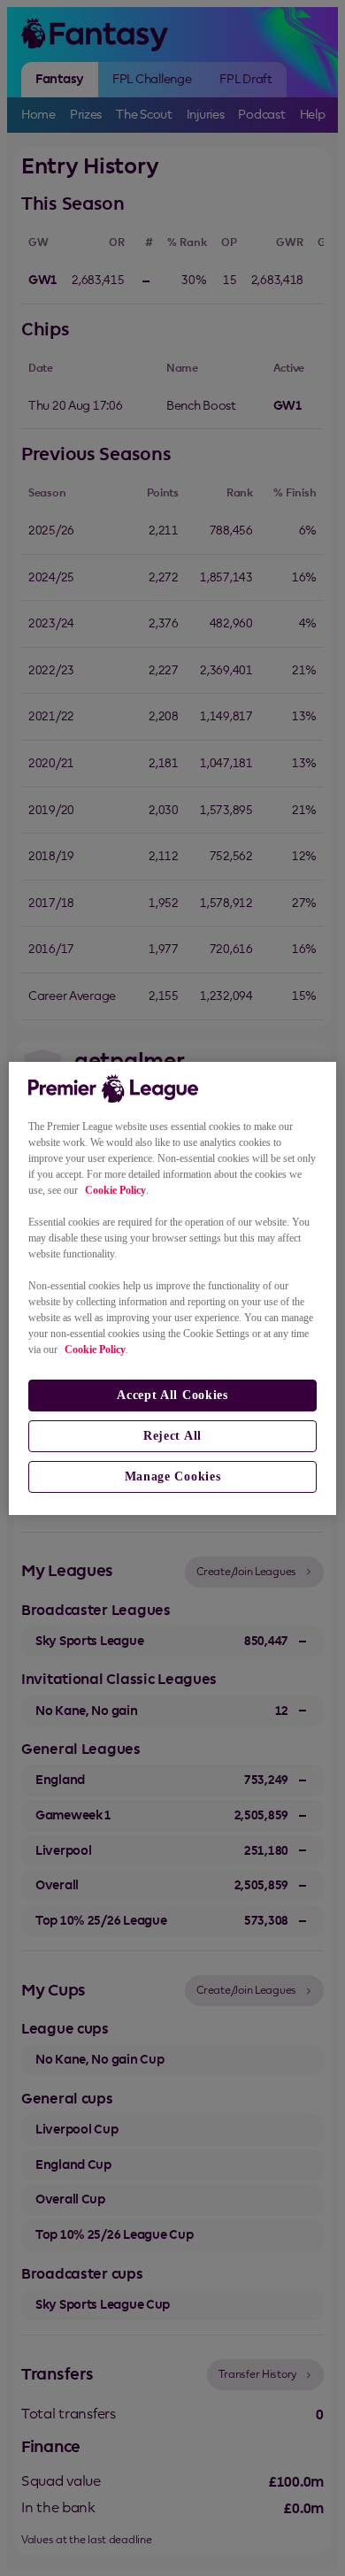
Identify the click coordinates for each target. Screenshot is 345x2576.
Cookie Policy (115, 1190)
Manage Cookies (173, 1476)
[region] (173, 1288)
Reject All (172, 1436)
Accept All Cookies (172, 1395)
